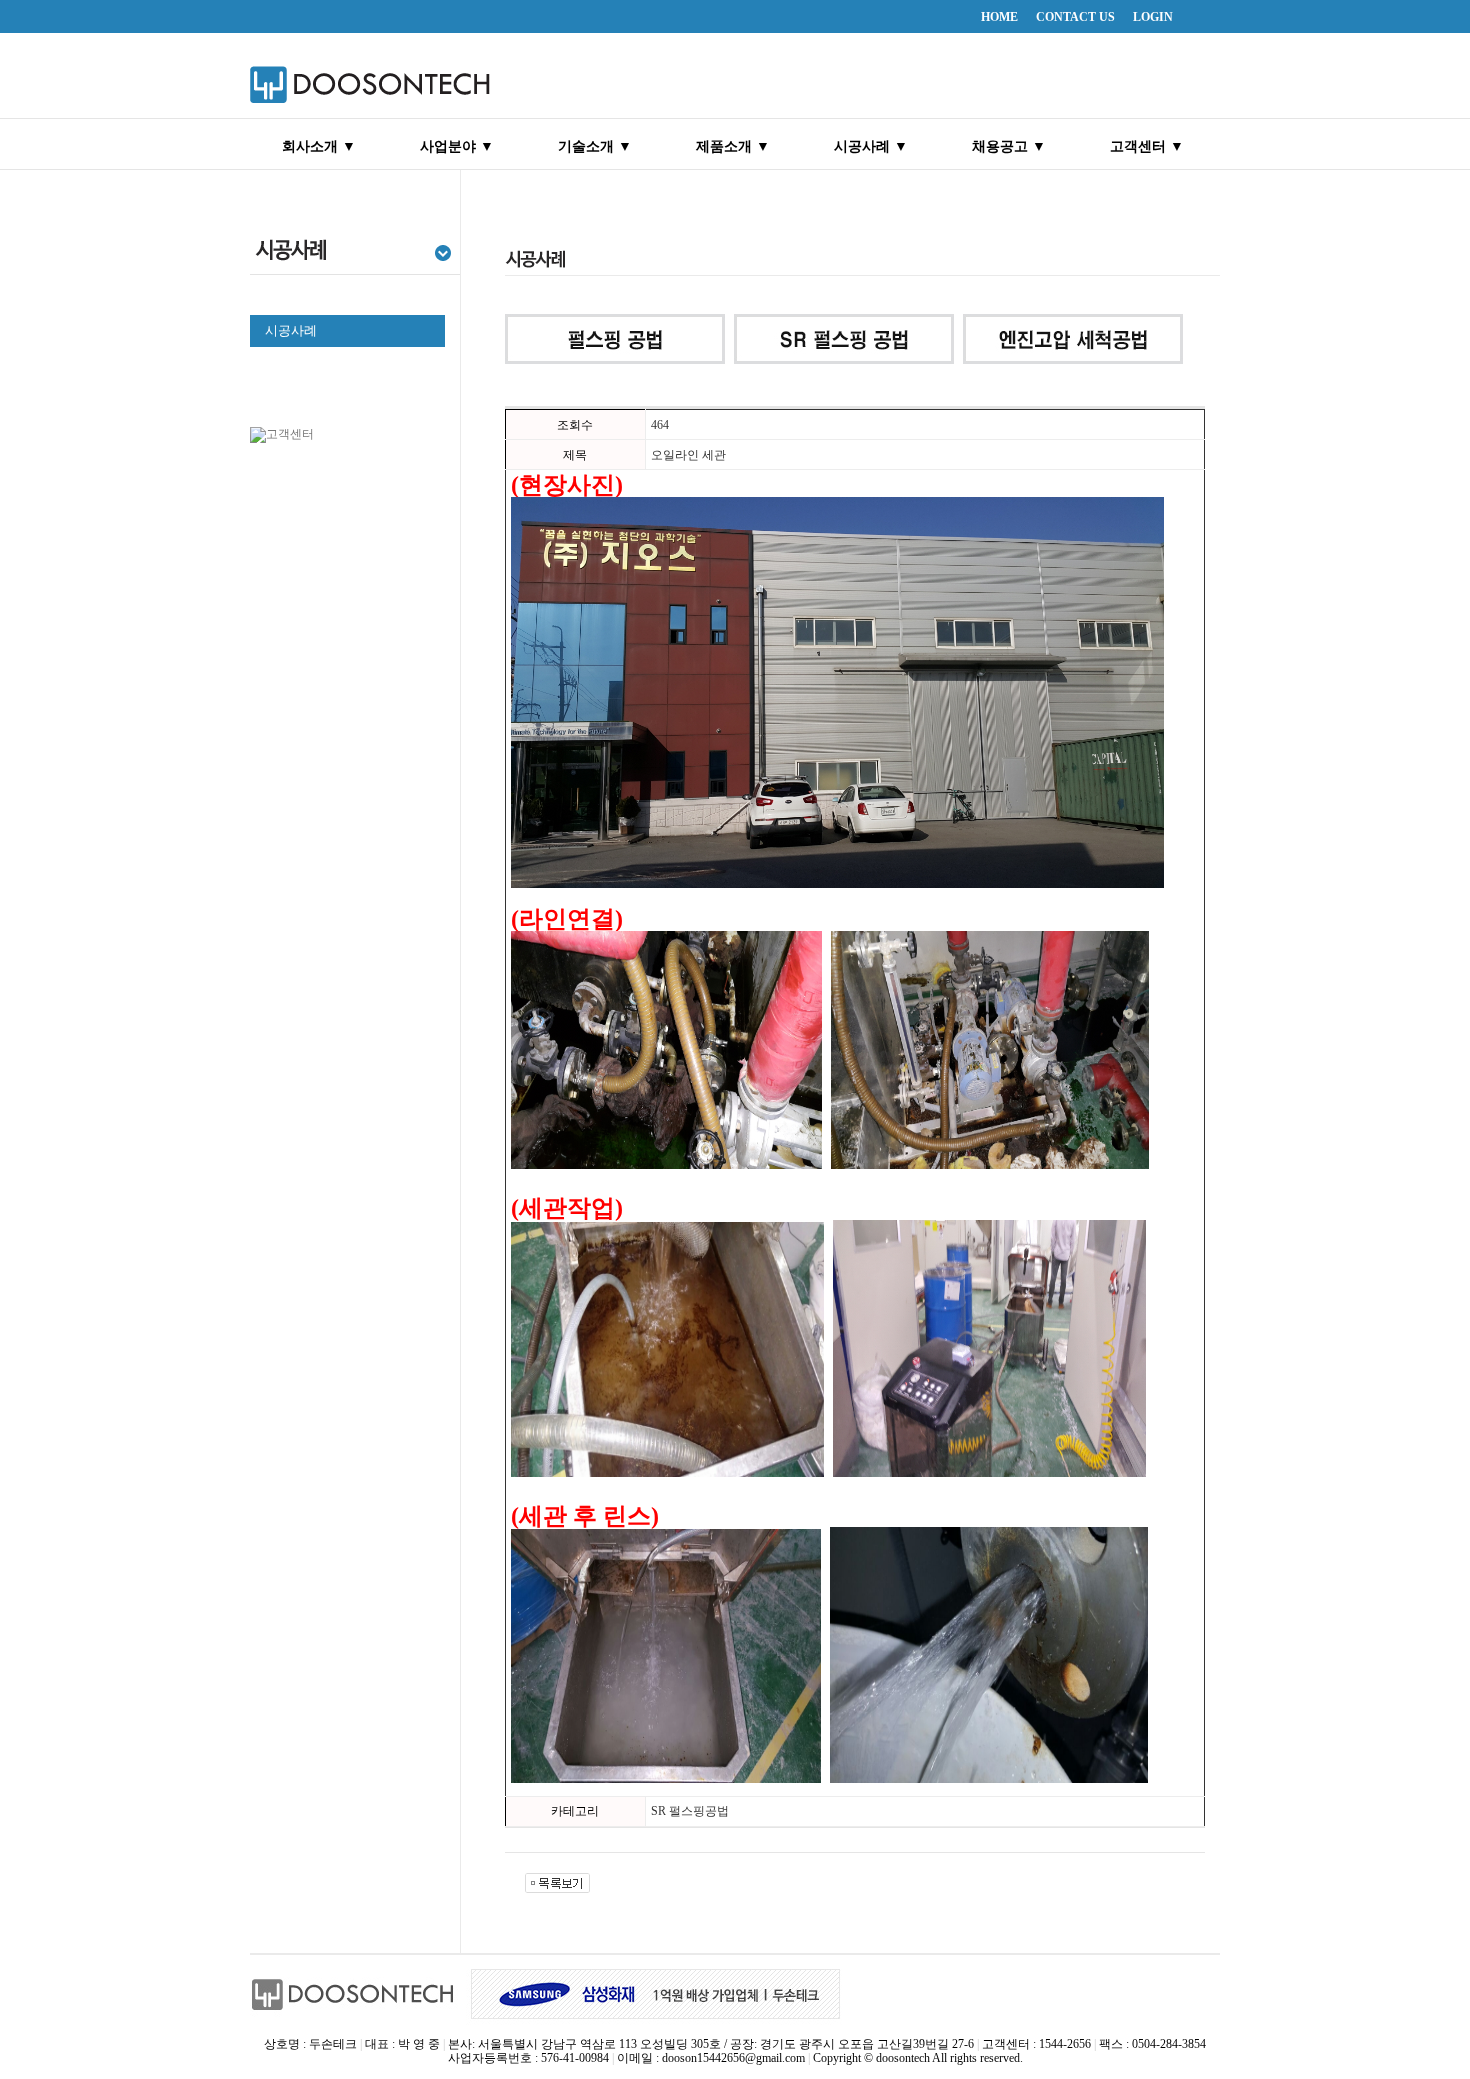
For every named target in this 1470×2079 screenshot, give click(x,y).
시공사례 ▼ (871, 146)
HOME (999, 17)
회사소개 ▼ (319, 146)
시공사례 (291, 330)
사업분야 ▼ (457, 146)
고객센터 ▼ (1147, 146)
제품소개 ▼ (733, 146)
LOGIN (1153, 17)
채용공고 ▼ (1009, 146)
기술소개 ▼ (595, 146)
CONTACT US (1075, 17)
